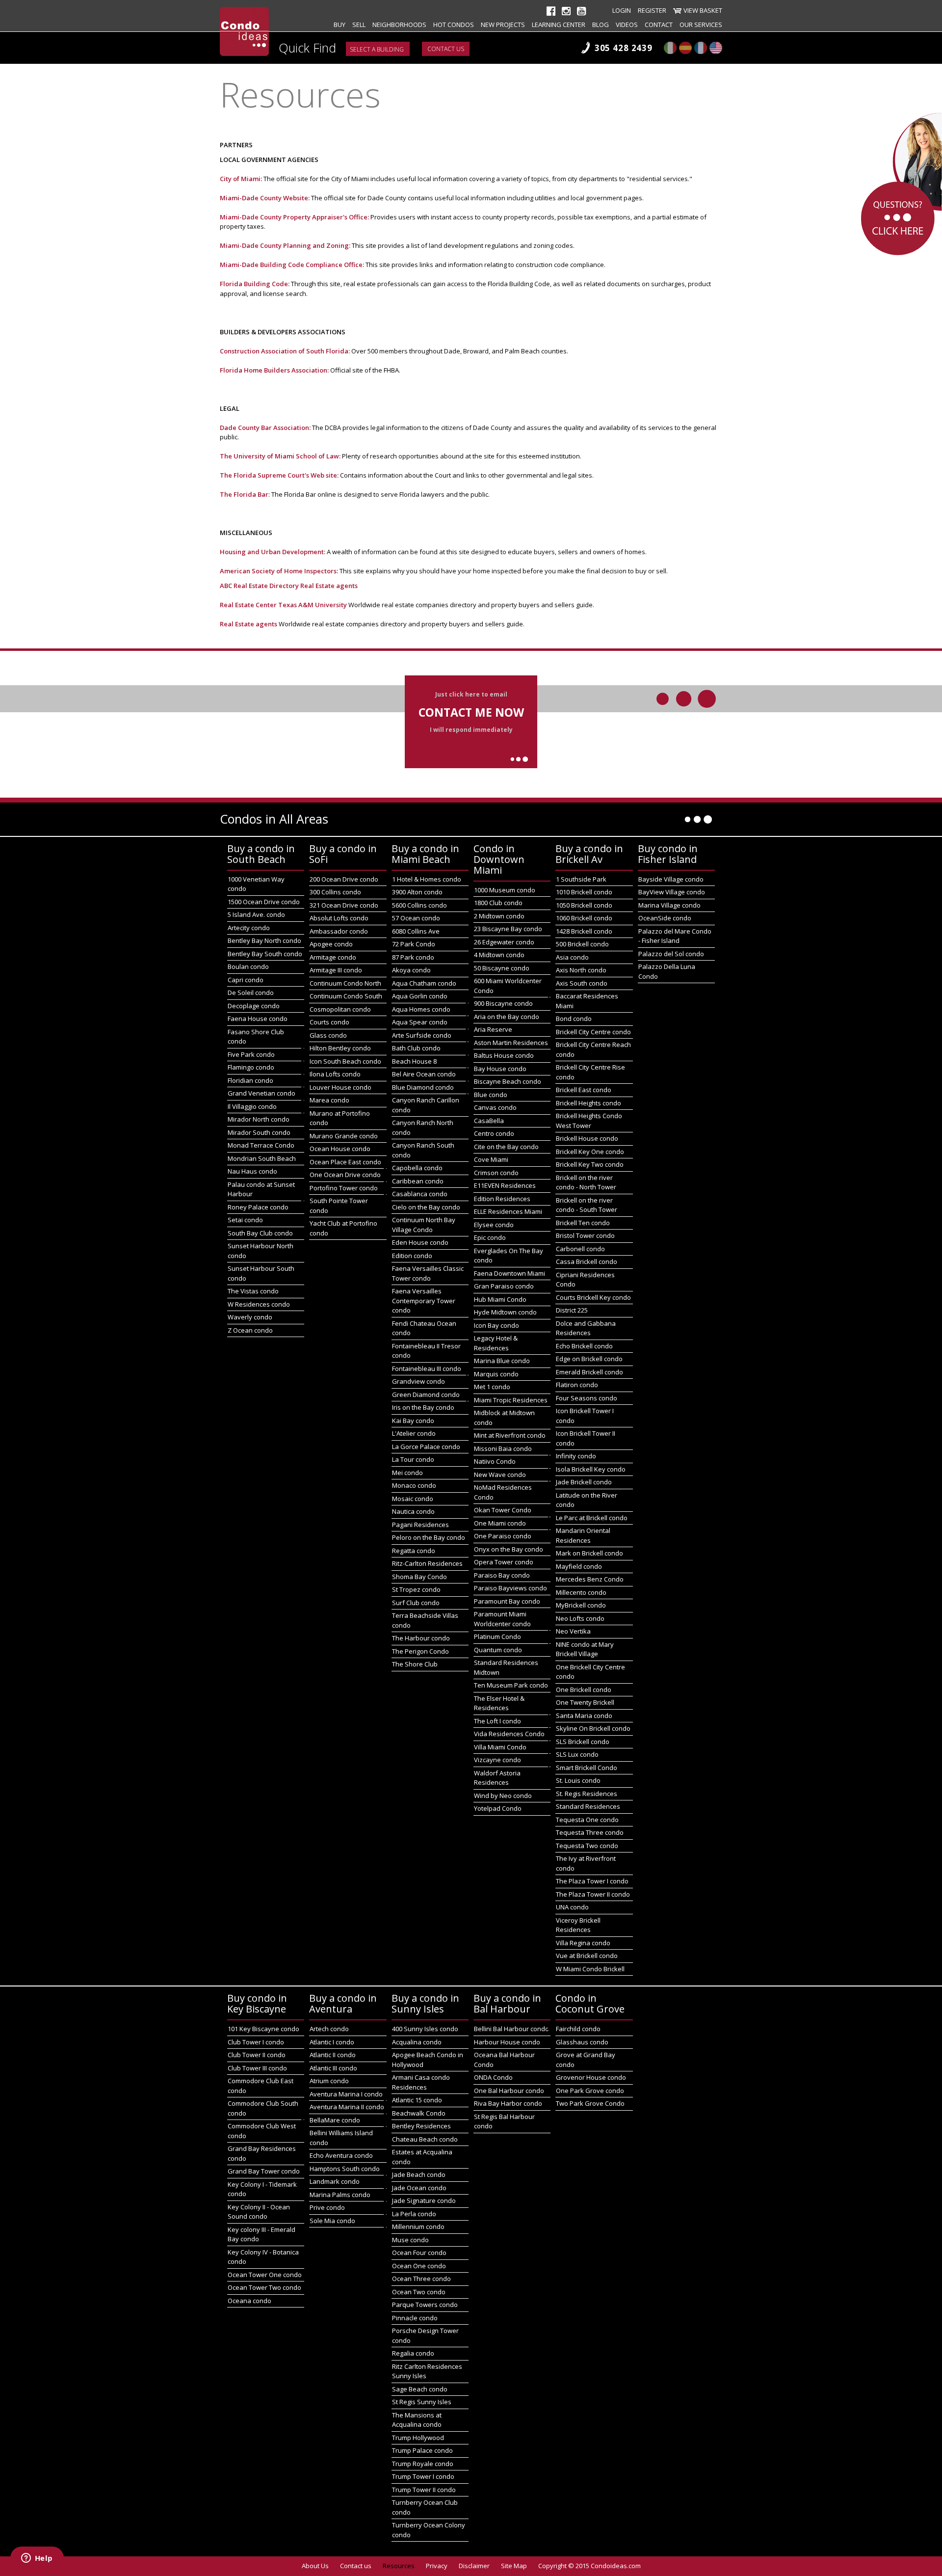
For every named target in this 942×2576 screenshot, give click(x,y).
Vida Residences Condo (509, 1734)
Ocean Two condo (419, 2292)
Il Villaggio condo (252, 1106)
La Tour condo (413, 1459)
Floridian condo (250, 1080)
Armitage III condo (336, 970)
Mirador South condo (259, 1132)
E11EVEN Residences (505, 1185)
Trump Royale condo (423, 2464)
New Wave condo (500, 1475)
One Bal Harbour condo (509, 2091)
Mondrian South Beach (262, 1158)
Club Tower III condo (257, 2068)
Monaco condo (414, 1485)
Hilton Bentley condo (340, 1048)
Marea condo (329, 1100)
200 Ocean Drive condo (344, 879)
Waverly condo (250, 1317)
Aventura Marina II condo (347, 2107)
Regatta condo (414, 1551)
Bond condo (574, 1019)
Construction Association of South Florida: (285, 351)
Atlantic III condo (333, 2068)
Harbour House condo (507, 2042)
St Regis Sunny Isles (422, 2402)
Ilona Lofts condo (335, 1074)
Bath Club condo (416, 1048)
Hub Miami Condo (500, 1299)
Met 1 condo (492, 1387)
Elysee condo (494, 1225)
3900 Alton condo (417, 892)
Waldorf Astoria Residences (497, 1778)
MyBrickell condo (581, 1605)
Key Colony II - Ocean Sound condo (259, 2212)
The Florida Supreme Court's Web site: (280, 475)
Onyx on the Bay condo (509, 1549)
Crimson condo (496, 1173)
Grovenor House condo (591, 2077)
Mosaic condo (413, 1499)
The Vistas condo (253, 1291)
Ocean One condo (419, 2266)
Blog (601, 25)
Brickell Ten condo (583, 1223)
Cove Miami (491, 1159)
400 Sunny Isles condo (425, 2029)
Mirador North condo (259, 1119)
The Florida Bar (244, 494)
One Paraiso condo (503, 1536)
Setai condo (245, 1220)
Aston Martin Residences (511, 1043)
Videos (627, 25)
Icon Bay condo (497, 1325)
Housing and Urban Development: (273, 552)
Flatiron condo (577, 1385)
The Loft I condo (497, 1721)
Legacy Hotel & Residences (496, 1343)
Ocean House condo (340, 1149)
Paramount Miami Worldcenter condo (502, 1619)
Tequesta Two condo (587, 1846)
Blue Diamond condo (423, 1087)
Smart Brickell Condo (587, 1768)
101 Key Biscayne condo (263, 2029)
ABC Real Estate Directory (259, 586)
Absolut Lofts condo (339, 918)
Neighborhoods (399, 25)
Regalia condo (413, 2353)
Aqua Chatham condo (424, 983)
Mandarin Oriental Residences (583, 1535)
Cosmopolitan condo (340, 1009)
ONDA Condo (493, 2077)
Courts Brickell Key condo (593, 1297)
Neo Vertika (573, 1631)
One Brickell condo (584, 1690)
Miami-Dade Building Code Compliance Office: (292, 265)
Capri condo (246, 980)
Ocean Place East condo (345, 1162)
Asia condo (572, 957)
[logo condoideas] (244, 31)
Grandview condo (419, 1381)
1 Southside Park (581, 879)
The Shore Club (415, 1664)
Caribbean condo (418, 1181)
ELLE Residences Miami (508, 1211)
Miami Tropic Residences (511, 1400)
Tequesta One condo (587, 1820)
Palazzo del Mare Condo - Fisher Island (675, 936)
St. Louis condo (578, 1780)
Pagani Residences (420, 1525)
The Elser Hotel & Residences (499, 1703)
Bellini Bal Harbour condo (511, 2029)
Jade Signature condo (424, 2200)
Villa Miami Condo (500, 1747)
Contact (659, 25)
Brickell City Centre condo (593, 1032)
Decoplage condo (254, 1006)
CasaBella (489, 1121)
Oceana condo (249, 2301)
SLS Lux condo (577, 1754)
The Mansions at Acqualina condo (417, 2420)
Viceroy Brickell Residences (578, 1925)
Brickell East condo (584, 1090)
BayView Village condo (672, 892)
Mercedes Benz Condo (590, 1579)
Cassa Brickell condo (587, 1261)
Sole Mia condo (332, 2221)
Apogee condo (331, 944)
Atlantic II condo (333, 2055)
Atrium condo (329, 2081)
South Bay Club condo (260, 1233)
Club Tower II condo (257, 2055)
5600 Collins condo (419, 905)
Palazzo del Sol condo (671, 954)
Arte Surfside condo (422, 1035)
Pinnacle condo (415, 2318)
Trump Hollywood (418, 2438)
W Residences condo (259, 1304)
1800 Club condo (498, 903)
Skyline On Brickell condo (593, 1728)
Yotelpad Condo (498, 1808)
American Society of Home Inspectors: (280, 571)
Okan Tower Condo (503, 1510)
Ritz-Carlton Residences (427, 1563)
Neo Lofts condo (580, 1618)
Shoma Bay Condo (419, 1577)
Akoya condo (411, 970)
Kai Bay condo (413, 1421)
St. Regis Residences (587, 1794)
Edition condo (412, 1256)
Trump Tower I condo (423, 2476)
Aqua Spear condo (420, 1022)
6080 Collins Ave (416, 931)
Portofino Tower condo (344, 1188)
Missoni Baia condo (503, 1449)
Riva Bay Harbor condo (508, 2103)
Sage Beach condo (420, 2389)
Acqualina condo (417, 2042)
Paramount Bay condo (507, 1601)
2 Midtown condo (499, 916)
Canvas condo (495, 1107)
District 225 (572, 1310)
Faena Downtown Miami (510, 1273)
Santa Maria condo (584, 1716)
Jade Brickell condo (584, 1482)
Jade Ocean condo (419, 2188)
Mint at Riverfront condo (510, 1435)
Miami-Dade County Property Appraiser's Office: (294, 217)
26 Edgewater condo (504, 942)
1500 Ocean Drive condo (264, 902)
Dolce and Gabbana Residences (586, 1328)
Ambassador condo (339, 931)
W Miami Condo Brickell (590, 1969)
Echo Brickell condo (584, 1346)
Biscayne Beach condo (508, 1081)
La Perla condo (414, 2214)
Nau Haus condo (252, 1171)
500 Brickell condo (582, 944)
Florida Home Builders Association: (274, 370)
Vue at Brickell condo (587, 1956)
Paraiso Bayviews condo (510, 1588)
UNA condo (572, 1907)
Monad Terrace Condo (261, 1145)
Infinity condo (576, 1456)
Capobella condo (417, 1168)
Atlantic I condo (332, 2042)
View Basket (703, 10)
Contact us (446, 49)
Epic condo (490, 1237)
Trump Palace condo (422, 2450)
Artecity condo (249, 928)
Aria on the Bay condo (507, 1017)
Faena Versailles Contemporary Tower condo (424, 1301)
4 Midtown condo (499, 955)
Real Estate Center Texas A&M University (283, 605)
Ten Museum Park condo (511, 1685)
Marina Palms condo (340, 2195)
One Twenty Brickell (585, 1702)
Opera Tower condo (504, 1562)
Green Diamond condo (426, 1395)
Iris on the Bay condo (423, 1407)
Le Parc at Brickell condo (592, 1518)
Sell (359, 25)
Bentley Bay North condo (264, 940)
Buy (340, 25)
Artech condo (329, 2029)
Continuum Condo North (345, 983)
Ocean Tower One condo (265, 2275)
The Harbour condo (421, 1638)
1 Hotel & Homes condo (427, 879)
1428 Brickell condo (584, 931)
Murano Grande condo (344, 1136)
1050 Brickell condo (584, 905)
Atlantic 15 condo (417, 2100)
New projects (503, 25)
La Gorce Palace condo (426, 1447)
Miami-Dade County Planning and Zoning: (285, 245)
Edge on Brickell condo (589, 1359)
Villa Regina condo (583, 1943)
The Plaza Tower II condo (593, 1894)
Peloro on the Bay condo (429, 1537)
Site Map (514, 2566)
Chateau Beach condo (425, 2139)
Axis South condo (582, 983)
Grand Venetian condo (262, 1093)
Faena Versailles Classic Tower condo (428, 1273)
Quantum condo (498, 1650)
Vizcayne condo (497, 1760)
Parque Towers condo (425, 2305)
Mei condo (407, 1473)
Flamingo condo (251, 1067)
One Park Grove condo (590, 2091)
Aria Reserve (493, 1029)
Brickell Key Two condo (590, 1164)
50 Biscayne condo (502, 968)
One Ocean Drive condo (345, 1175)
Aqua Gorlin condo (420, 996)
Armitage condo (333, 957)
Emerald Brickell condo (589, 1372)
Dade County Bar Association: (266, 428)
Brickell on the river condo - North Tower (586, 1182)
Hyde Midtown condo (505, 1312)
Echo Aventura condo (341, 2155)
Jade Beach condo (419, 2174)
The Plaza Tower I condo (592, 1881)
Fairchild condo (578, 2029)
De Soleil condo (251, 993)
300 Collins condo (335, 892)
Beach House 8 (414, 1061)
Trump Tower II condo (424, 2490)
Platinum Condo (497, 1637)
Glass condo (328, 1035)
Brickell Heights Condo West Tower (589, 1121)
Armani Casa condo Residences (421, 2082)
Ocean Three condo (421, 2279)
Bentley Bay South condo (265, 954)
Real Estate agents (329, 586)
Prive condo (327, 2207)
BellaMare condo (335, 2120)
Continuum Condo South (346, 996)
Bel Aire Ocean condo (424, 1074)
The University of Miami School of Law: (280, 456)
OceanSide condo (665, 918)
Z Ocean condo (250, 1330)
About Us (315, 2566)
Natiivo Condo (495, 1461)
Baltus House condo (504, 1055)
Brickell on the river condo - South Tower (587, 1205)
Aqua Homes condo (421, 1009)
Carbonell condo (580, 1249)
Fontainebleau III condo (427, 1368)
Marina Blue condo (502, 1361)
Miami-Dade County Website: (265, 198)
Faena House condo (258, 1019)
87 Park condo (413, 957)
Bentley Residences (421, 2126)
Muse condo (410, 2240)
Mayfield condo (579, 1566)
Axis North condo (581, 970)
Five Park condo (251, 1054)
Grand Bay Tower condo (264, 2171)
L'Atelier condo (414, 1433)
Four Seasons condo (587, 1398)
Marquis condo (496, 1374)
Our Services (701, 25)
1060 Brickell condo (584, 918)
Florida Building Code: (255, 284)
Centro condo (494, 1133)
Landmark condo (335, 2181)
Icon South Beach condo (345, 1061)
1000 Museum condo (505, 890)
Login (622, 10)
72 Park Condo (414, 944)
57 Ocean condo (416, 918)
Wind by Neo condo (503, 1796)
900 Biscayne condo (503, 1003)
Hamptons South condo (345, 2169)
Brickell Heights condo (589, 1103)
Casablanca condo (420, 1194)
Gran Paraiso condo (504, 1286)
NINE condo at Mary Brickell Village (585, 1649)
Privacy (437, 2566)
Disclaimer (474, 2566)
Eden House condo (420, 1242)
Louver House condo (340, 1087)
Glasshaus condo (582, 2042)
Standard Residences (588, 1806)
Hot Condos (454, 25)
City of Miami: (241, 179)
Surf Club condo (416, 1603)
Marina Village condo (669, 905)
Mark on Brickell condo (589, 1553)
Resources (399, 2566)
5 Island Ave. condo (256, 914)
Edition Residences (502, 1199)
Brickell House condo (587, 1138)
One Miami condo (500, 1523)
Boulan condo (248, 966)
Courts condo (329, 1022)
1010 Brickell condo (584, 892)
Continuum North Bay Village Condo (424, 1225)
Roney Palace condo (258, 1207)
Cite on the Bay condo (506, 1147)
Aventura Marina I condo (346, 2094)
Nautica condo (413, 1511)
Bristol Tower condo (585, 1235)
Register (652, 10)
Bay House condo (500, 1069)
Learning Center (559, 25)
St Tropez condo (416, 1589)
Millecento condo (581, 1592)
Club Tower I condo (256, 2042)
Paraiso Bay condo (502, 1575)
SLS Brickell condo (583, 1742)
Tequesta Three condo (590, 1832)
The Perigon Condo (420, 1651)
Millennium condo (418, 2227)
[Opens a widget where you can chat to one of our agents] (37, 2559)
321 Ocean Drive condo (344, 905)
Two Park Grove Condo (590, 2103)
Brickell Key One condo (590, 1152)
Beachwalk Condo (419, 2113)
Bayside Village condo (671, 879)
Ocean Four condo (419, 2253)
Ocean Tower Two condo (264, 2287)
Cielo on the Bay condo (426, 1207)
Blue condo (491, 1095)
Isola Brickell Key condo (591, 1469)
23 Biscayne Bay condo (508, 929)
